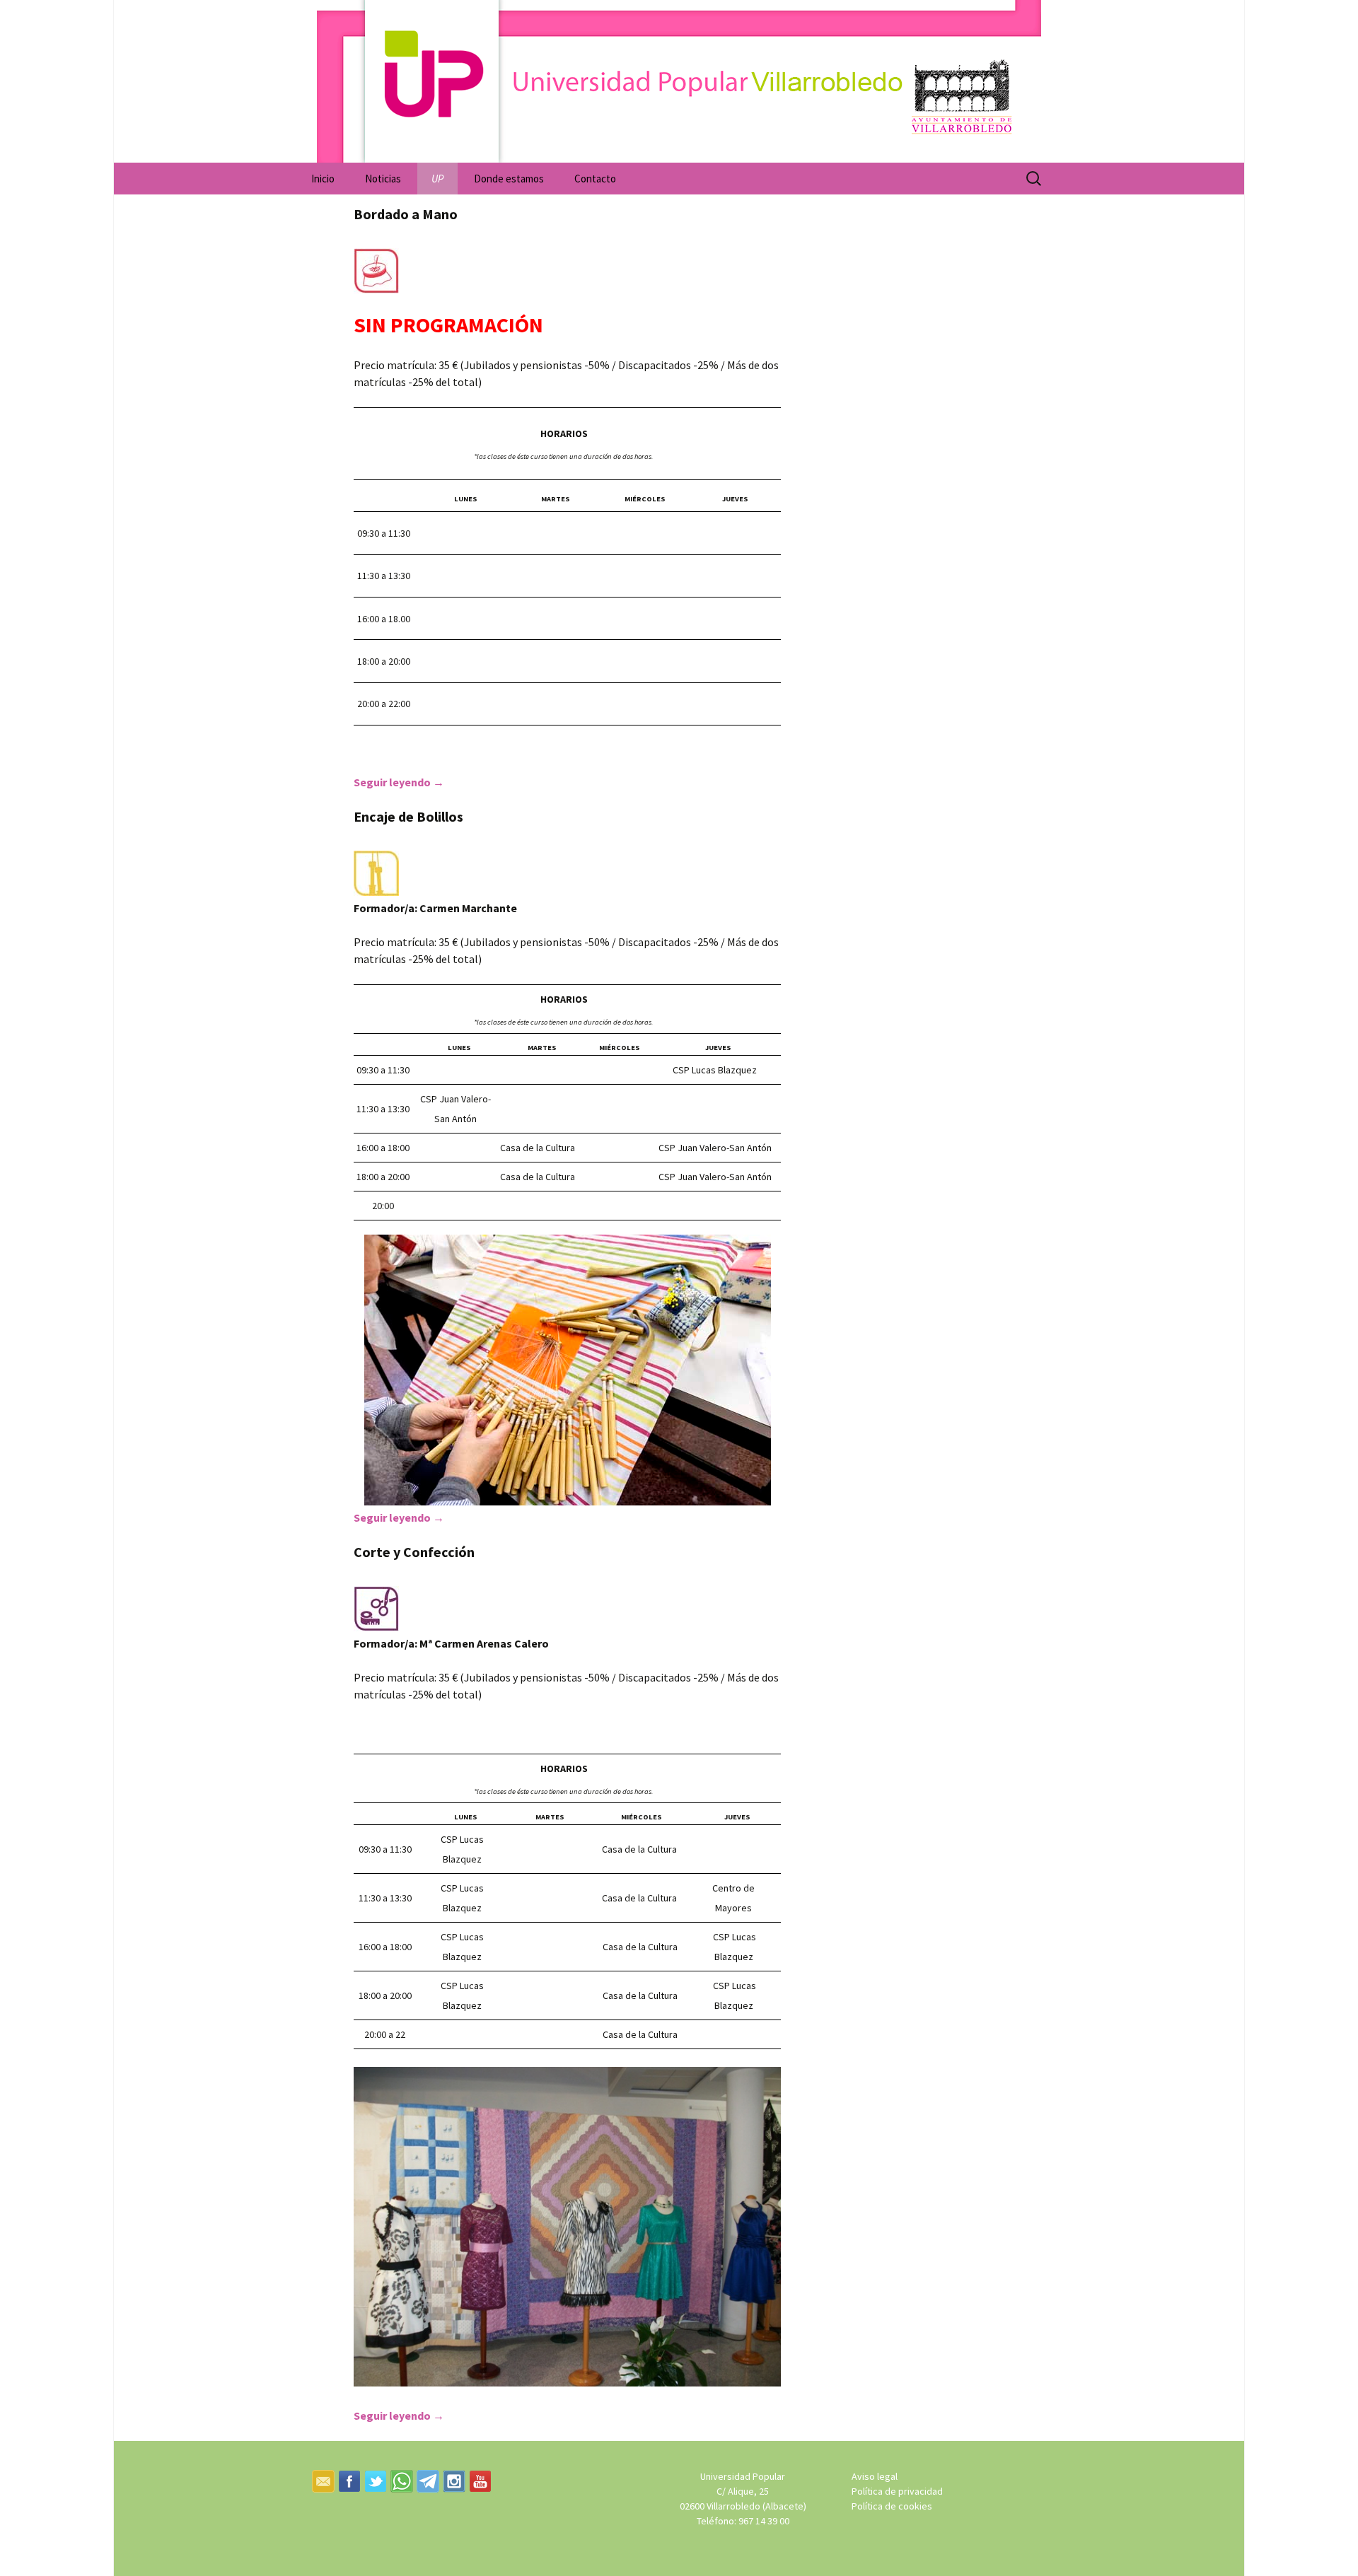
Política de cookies (892, 2506)
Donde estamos (509, 179)
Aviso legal (875, 2476)
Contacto (595, 179)
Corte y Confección (414, 1552)
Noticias (383, 179)
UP (437, 179)
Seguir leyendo (399, 782)
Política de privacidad (897, 2491)
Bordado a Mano (406, 214)
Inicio (323, 179)
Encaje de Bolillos (408, 816)
